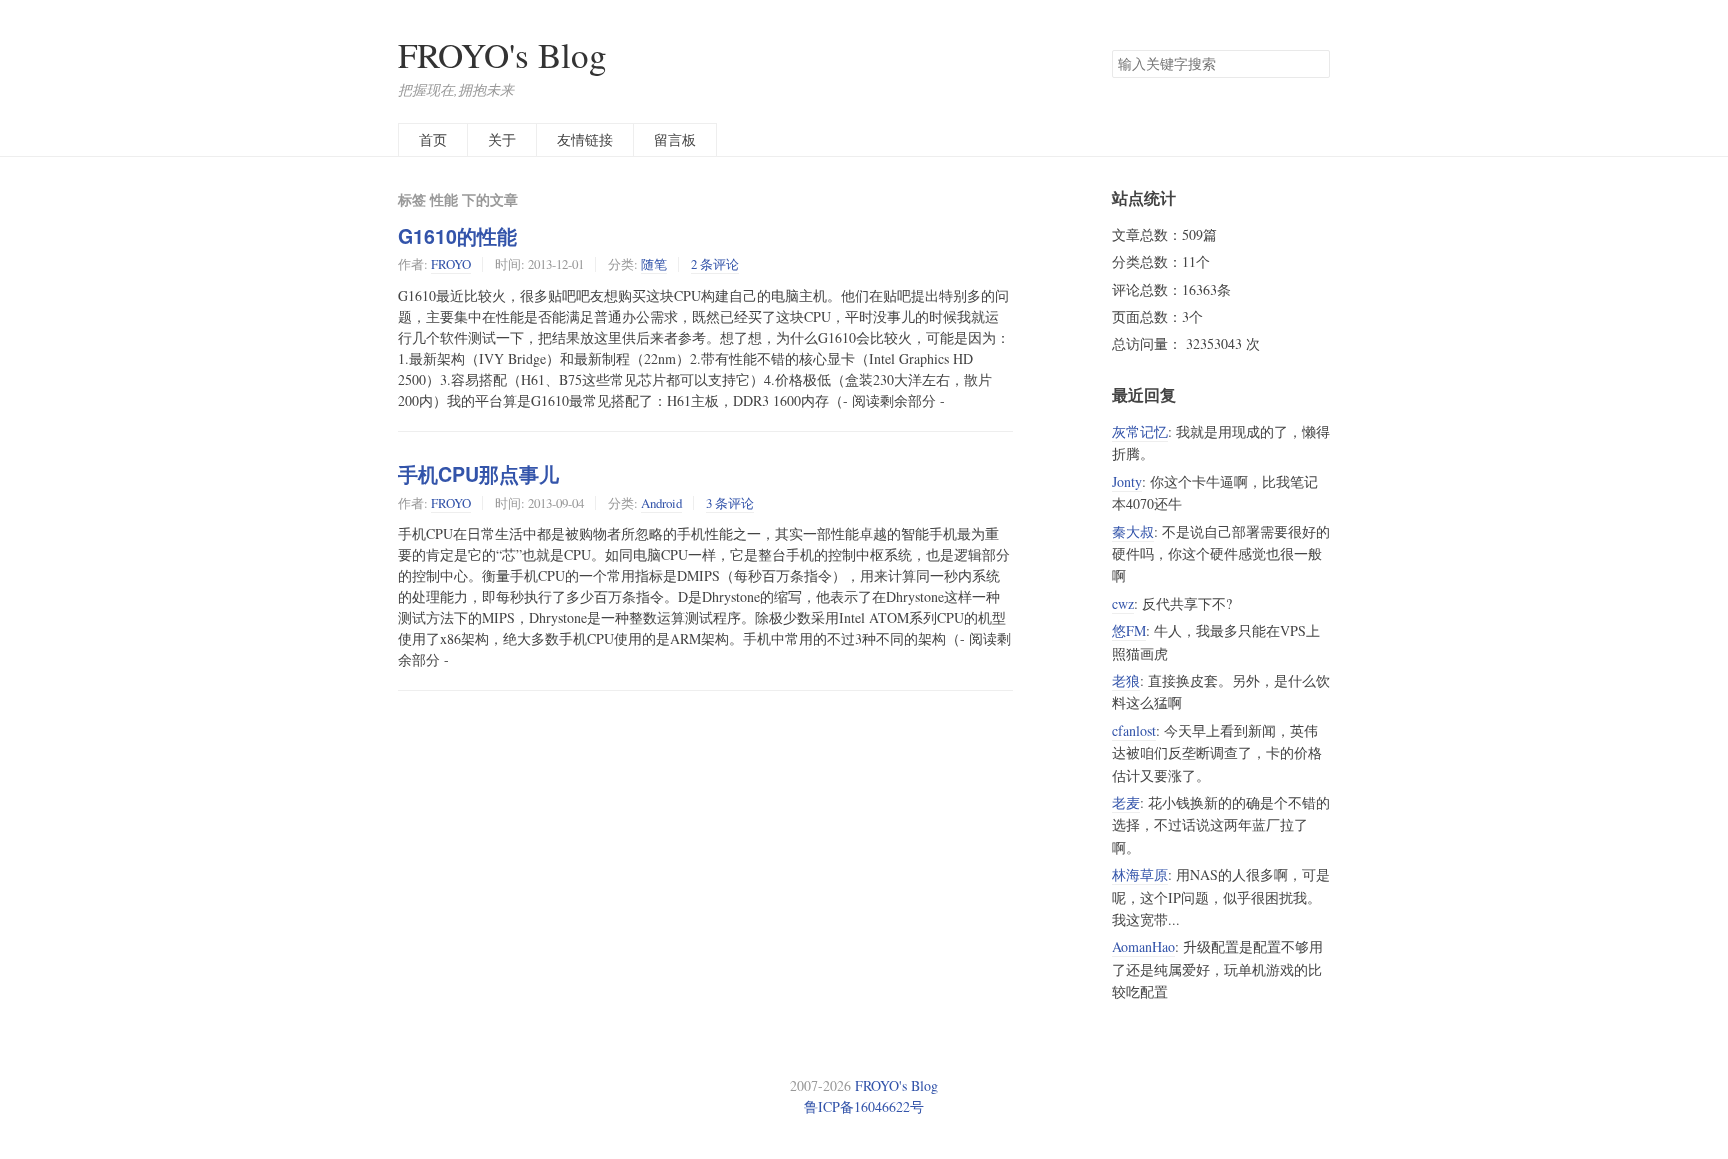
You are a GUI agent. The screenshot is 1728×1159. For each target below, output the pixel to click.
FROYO (451, 264)
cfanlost (1134, 730)
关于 (502, 139)
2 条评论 (715, 264)
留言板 (675, 139)
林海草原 (1140, 874)
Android (661, 503)
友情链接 (585, 139)
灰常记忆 (1140, 431)
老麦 (1126, 802)
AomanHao (1143, 946)
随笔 (654, 264)
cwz (1123, 603)
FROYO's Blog (502, 54)
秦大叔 (1133, 531)
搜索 (1314, 64)
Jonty (1127, 481)
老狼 (1126, 680)
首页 (433, 139)
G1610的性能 (457, 236)
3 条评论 (730, 503)
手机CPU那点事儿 (478, 474)
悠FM (1129, 630)
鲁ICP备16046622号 (864, 1106)
